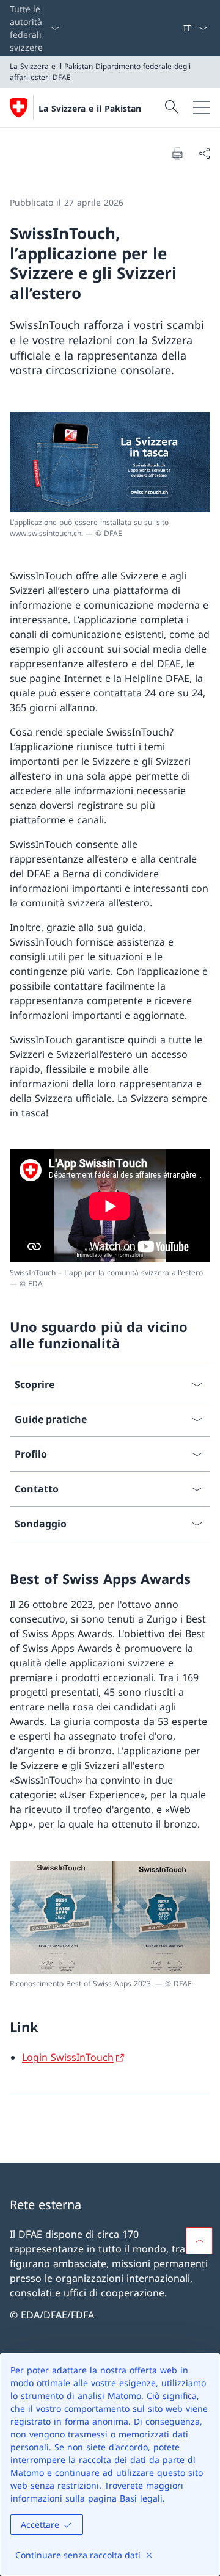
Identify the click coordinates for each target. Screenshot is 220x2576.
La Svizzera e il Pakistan (90, 108)
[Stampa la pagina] (177, 153)
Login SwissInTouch (68, 2057)
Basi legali (141, 2498)
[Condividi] (204, 153)
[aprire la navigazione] (202, 107)
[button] (199, 2241)
